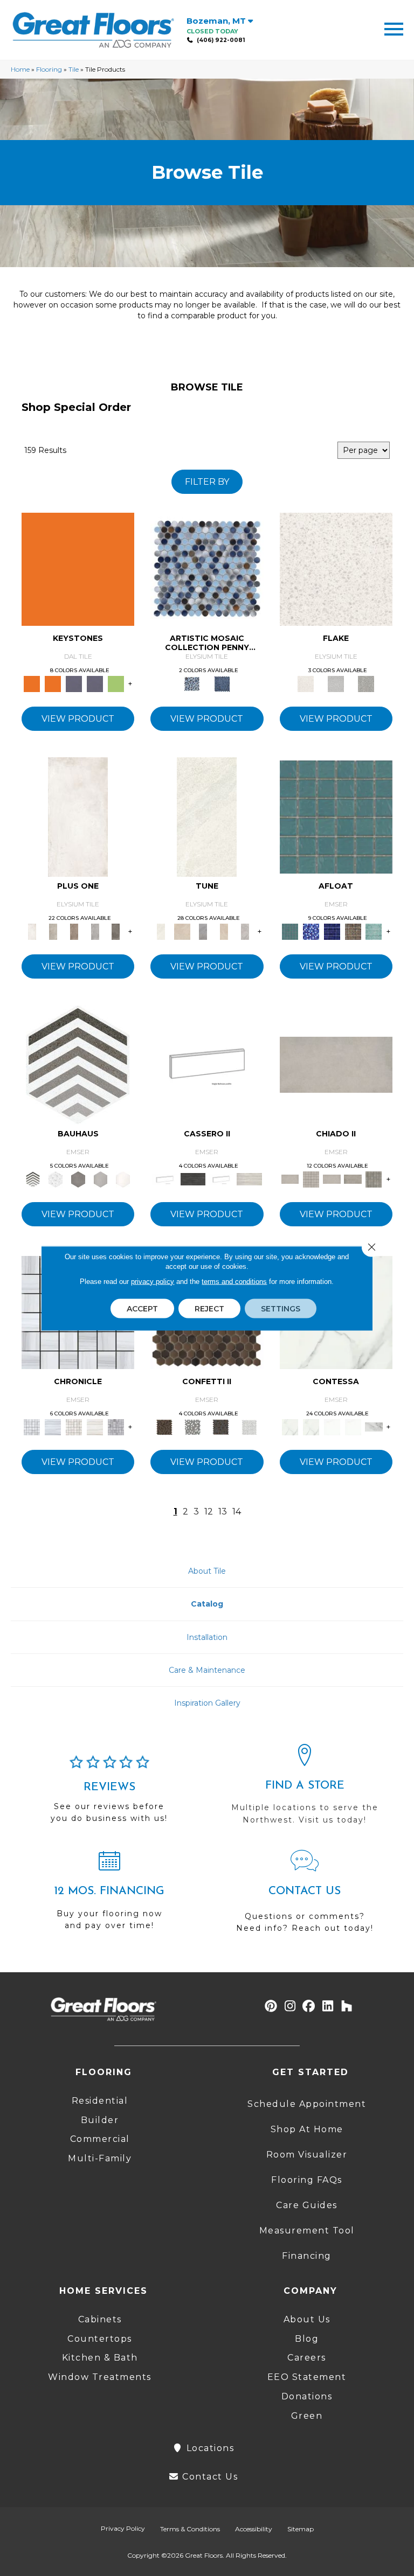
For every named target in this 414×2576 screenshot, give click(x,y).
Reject (209, 1308)
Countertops (100, 2339)
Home (20, 69)
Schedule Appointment (307, 2104)
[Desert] (182, 931)
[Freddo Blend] (193, 1426)
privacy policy (153, 1281)
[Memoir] (74, 1426)
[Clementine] (78, 568)
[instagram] (290, 2006)
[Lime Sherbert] (116, 683)
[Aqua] (336, 816)
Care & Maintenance (207, 1670)
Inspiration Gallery (207, 1703)
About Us (307, 2319)
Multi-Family (100, 2158)
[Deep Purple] (74, 683)
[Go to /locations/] (305, 1789)
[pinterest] (271, 2006)
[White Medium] (336, 568)
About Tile (207, 1571)
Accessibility (254, 2529)
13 (223, 1512)
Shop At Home (307, 2129)
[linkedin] (328, 2006)
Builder (100, 2120)
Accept (142, 1308)
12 (209, 1512)
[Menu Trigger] (394, 28)
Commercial (100, 2139)
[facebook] (309, 2006)
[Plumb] (116, 931)
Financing (307, 2256)
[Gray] (78, 1178)
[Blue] (222, 683)
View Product (78, 719)
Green (307, 2416)
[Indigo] (332, 931)
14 (237, 1512)
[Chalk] (78, 816)
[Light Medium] (336, 683)
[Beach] (207, 568)
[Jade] (353, 931)
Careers (307, 2358)
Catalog (207, 1604)
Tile (74, 69)
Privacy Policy (123, 2528)
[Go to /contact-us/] (305, 1896)
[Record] (116, 1426)
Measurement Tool (307, 2231)
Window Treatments (100, 2377)
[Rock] (245, 931)
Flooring (49, 69)
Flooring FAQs (307, 2180)
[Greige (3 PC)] (53, 931)
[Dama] (290, 1426)
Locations (209, 2448)
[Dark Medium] (366, 683)
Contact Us (209, 2477)
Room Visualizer (307, 2155)
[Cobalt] (311, 931)
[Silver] (101, 1178)
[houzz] (347, 2006)
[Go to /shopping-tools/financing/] (109, 1895)
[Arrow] (78, 1064)
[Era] (32, 1426)
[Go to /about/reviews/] (109, 1794)
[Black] (207, 1064)
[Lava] (203, 931)
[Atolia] (336, 1064)
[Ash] (95, 931)
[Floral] (56, 1178)
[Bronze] (164, 1426)
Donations (307, 2396)
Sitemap (301, 2529)
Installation (207, 1637)
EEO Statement (307, 2377)
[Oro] (332, 1426)
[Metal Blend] (221, 1426)
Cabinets (100, 2319)
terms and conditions (234, 1281)
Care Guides (307, 2205)
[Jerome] (353, 1178)
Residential (100, 2101)
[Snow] (207, 816)
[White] (123, 1178)
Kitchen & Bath (100, 2358)
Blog (307, 2339)
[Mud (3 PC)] (74, 931)
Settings (281, 1308)
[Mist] (374, 931)
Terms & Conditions (190, 2529)
